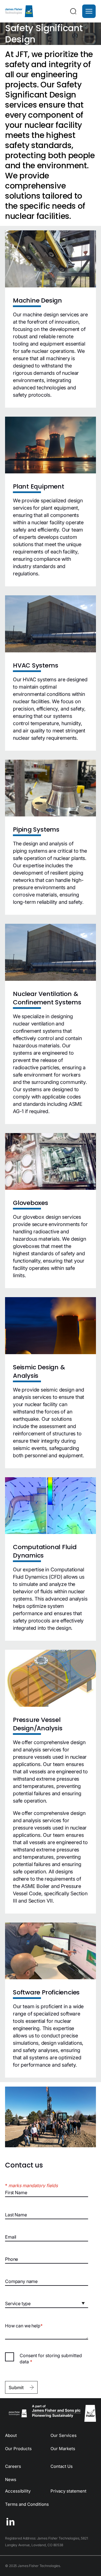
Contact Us (62, 2466)
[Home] (19, 11)
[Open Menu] (89, 11)
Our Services (64, 2435)
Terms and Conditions (27, 2504)
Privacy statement (68, 2491)
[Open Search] (73, 11)
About (11, 2435)
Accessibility (18, 2491)
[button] (89, 11)
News (11, 2479)
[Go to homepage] (17, 2413)
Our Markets (63, 2449)
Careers (13, 2466)
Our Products (18, 2449)
